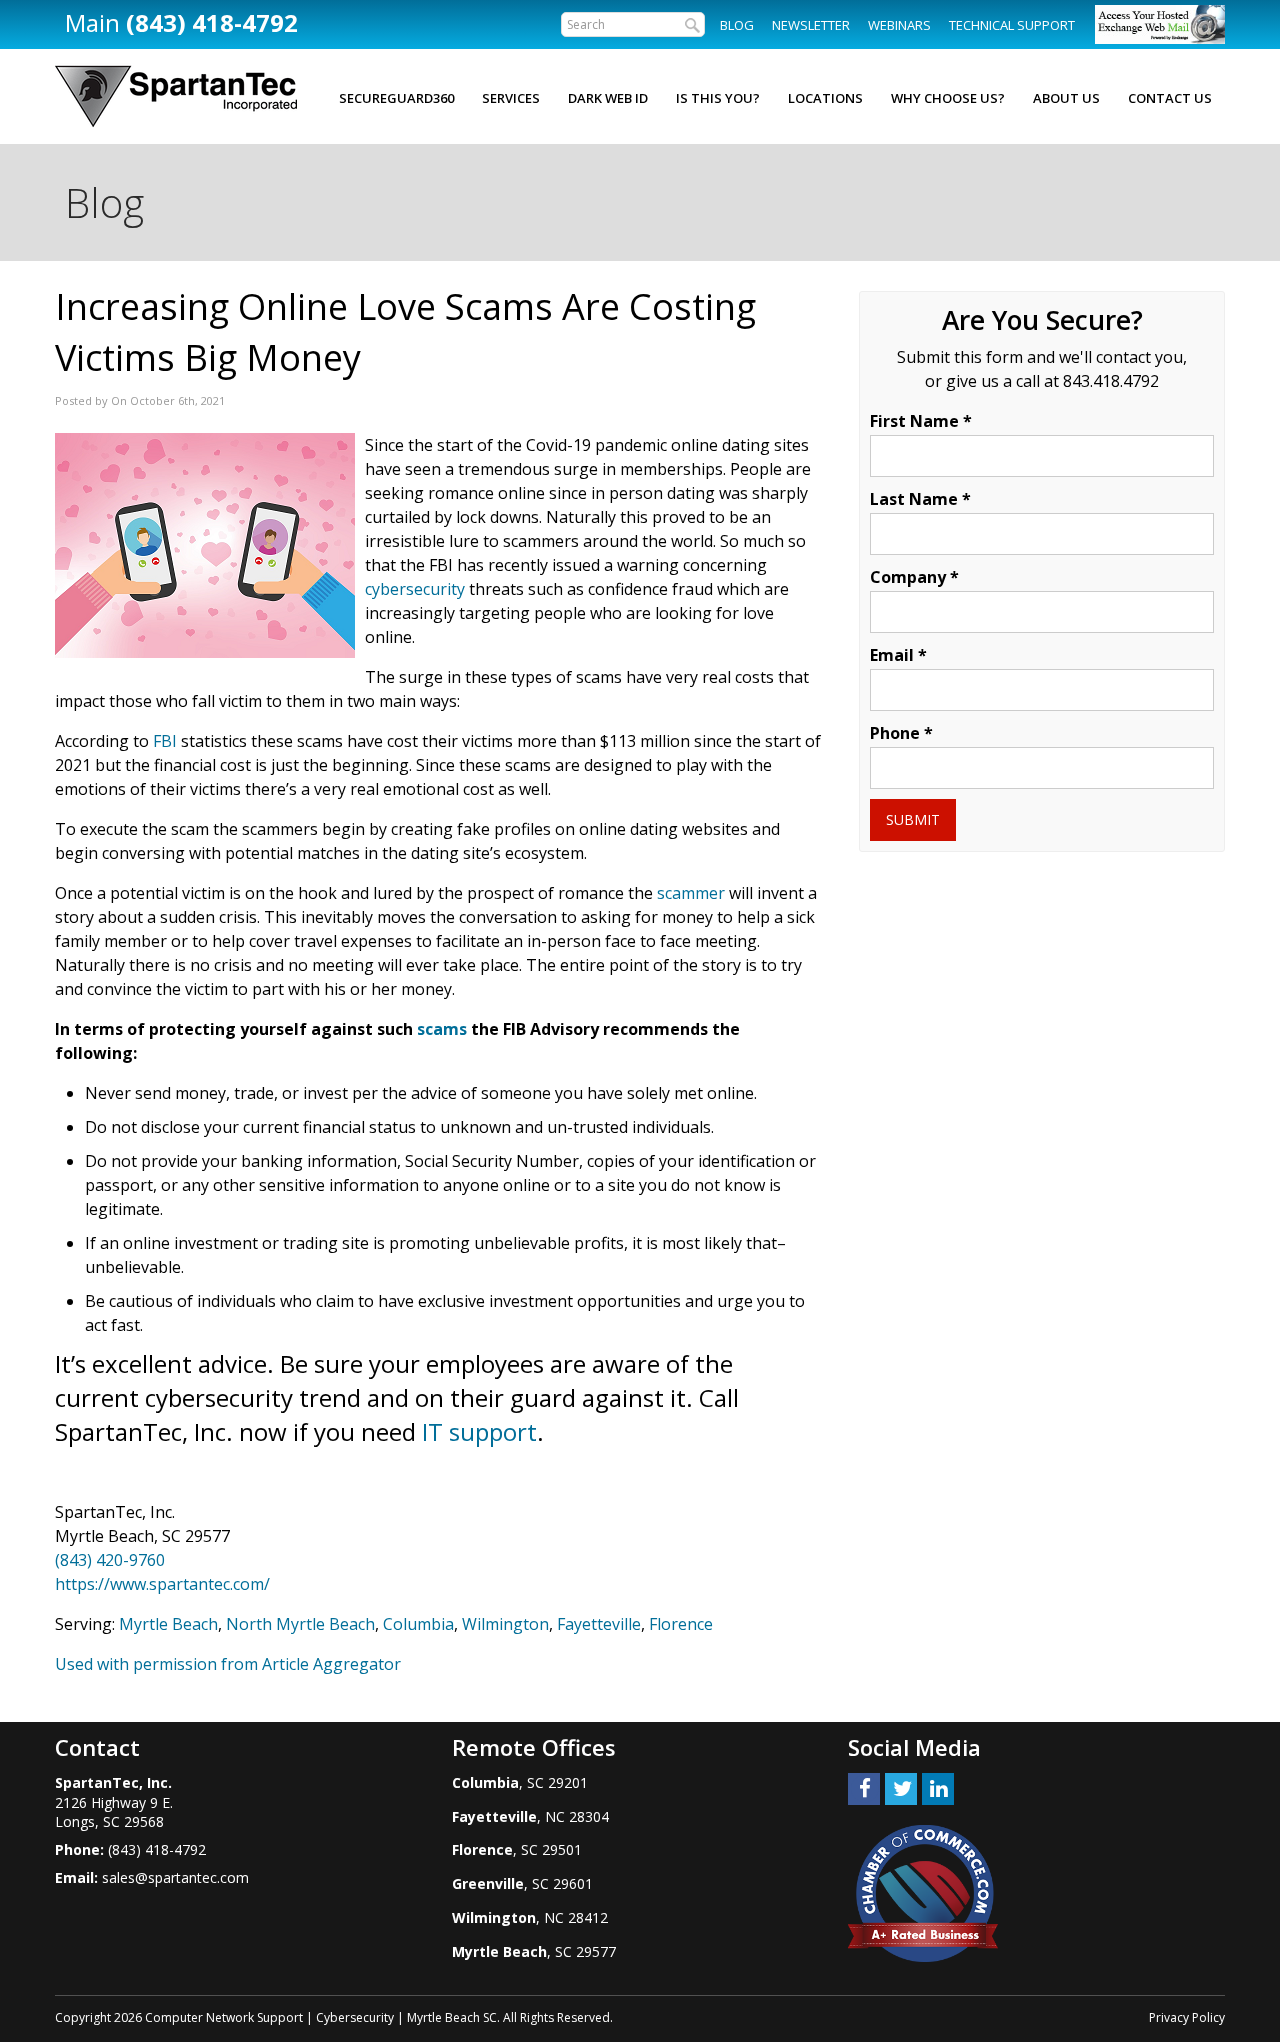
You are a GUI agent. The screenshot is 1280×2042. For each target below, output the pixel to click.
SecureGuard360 (396, 98)
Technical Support (1012, 25)
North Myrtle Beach (300, 1624)
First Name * (921, 421)
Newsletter (811, 25)
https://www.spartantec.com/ (162, 1584)
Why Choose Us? (948, 98)
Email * (898, 655)
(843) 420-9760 (110, 1560)
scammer (691, 893)
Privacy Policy (1187, 2017)
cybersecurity (415, 589)
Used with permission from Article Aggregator (228, 1664)
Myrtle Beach (168, 1624)
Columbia (418, 1624)
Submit (913, 819)
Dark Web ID (608, 98)
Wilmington (505, 1624)
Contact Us (1170, 98)
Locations (825, 98)
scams (442, 1029)
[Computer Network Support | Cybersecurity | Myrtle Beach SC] (176, 96)
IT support (479, 1431)
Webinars (899, 25)
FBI (165, 741)
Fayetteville (599, 1624)
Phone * (901, 733)
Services (511, 98)
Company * (914, 577)
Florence (681, 1624)
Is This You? (718, 98)
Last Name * (920, 499)
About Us (1066, 98)
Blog (737, 25)
